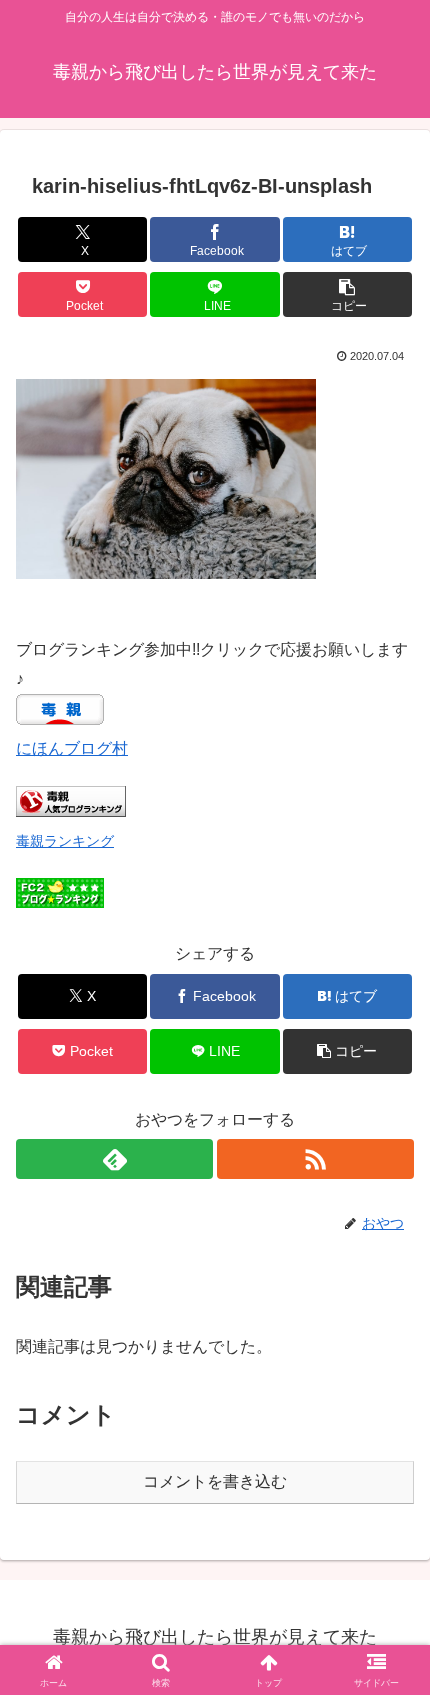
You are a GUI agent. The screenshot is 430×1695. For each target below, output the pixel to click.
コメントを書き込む (215, 1481)
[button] (347, 294)
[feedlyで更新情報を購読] (114, 1159)
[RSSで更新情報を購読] (315, 1159)
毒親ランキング (65, 841)
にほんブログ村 (72, 748)
